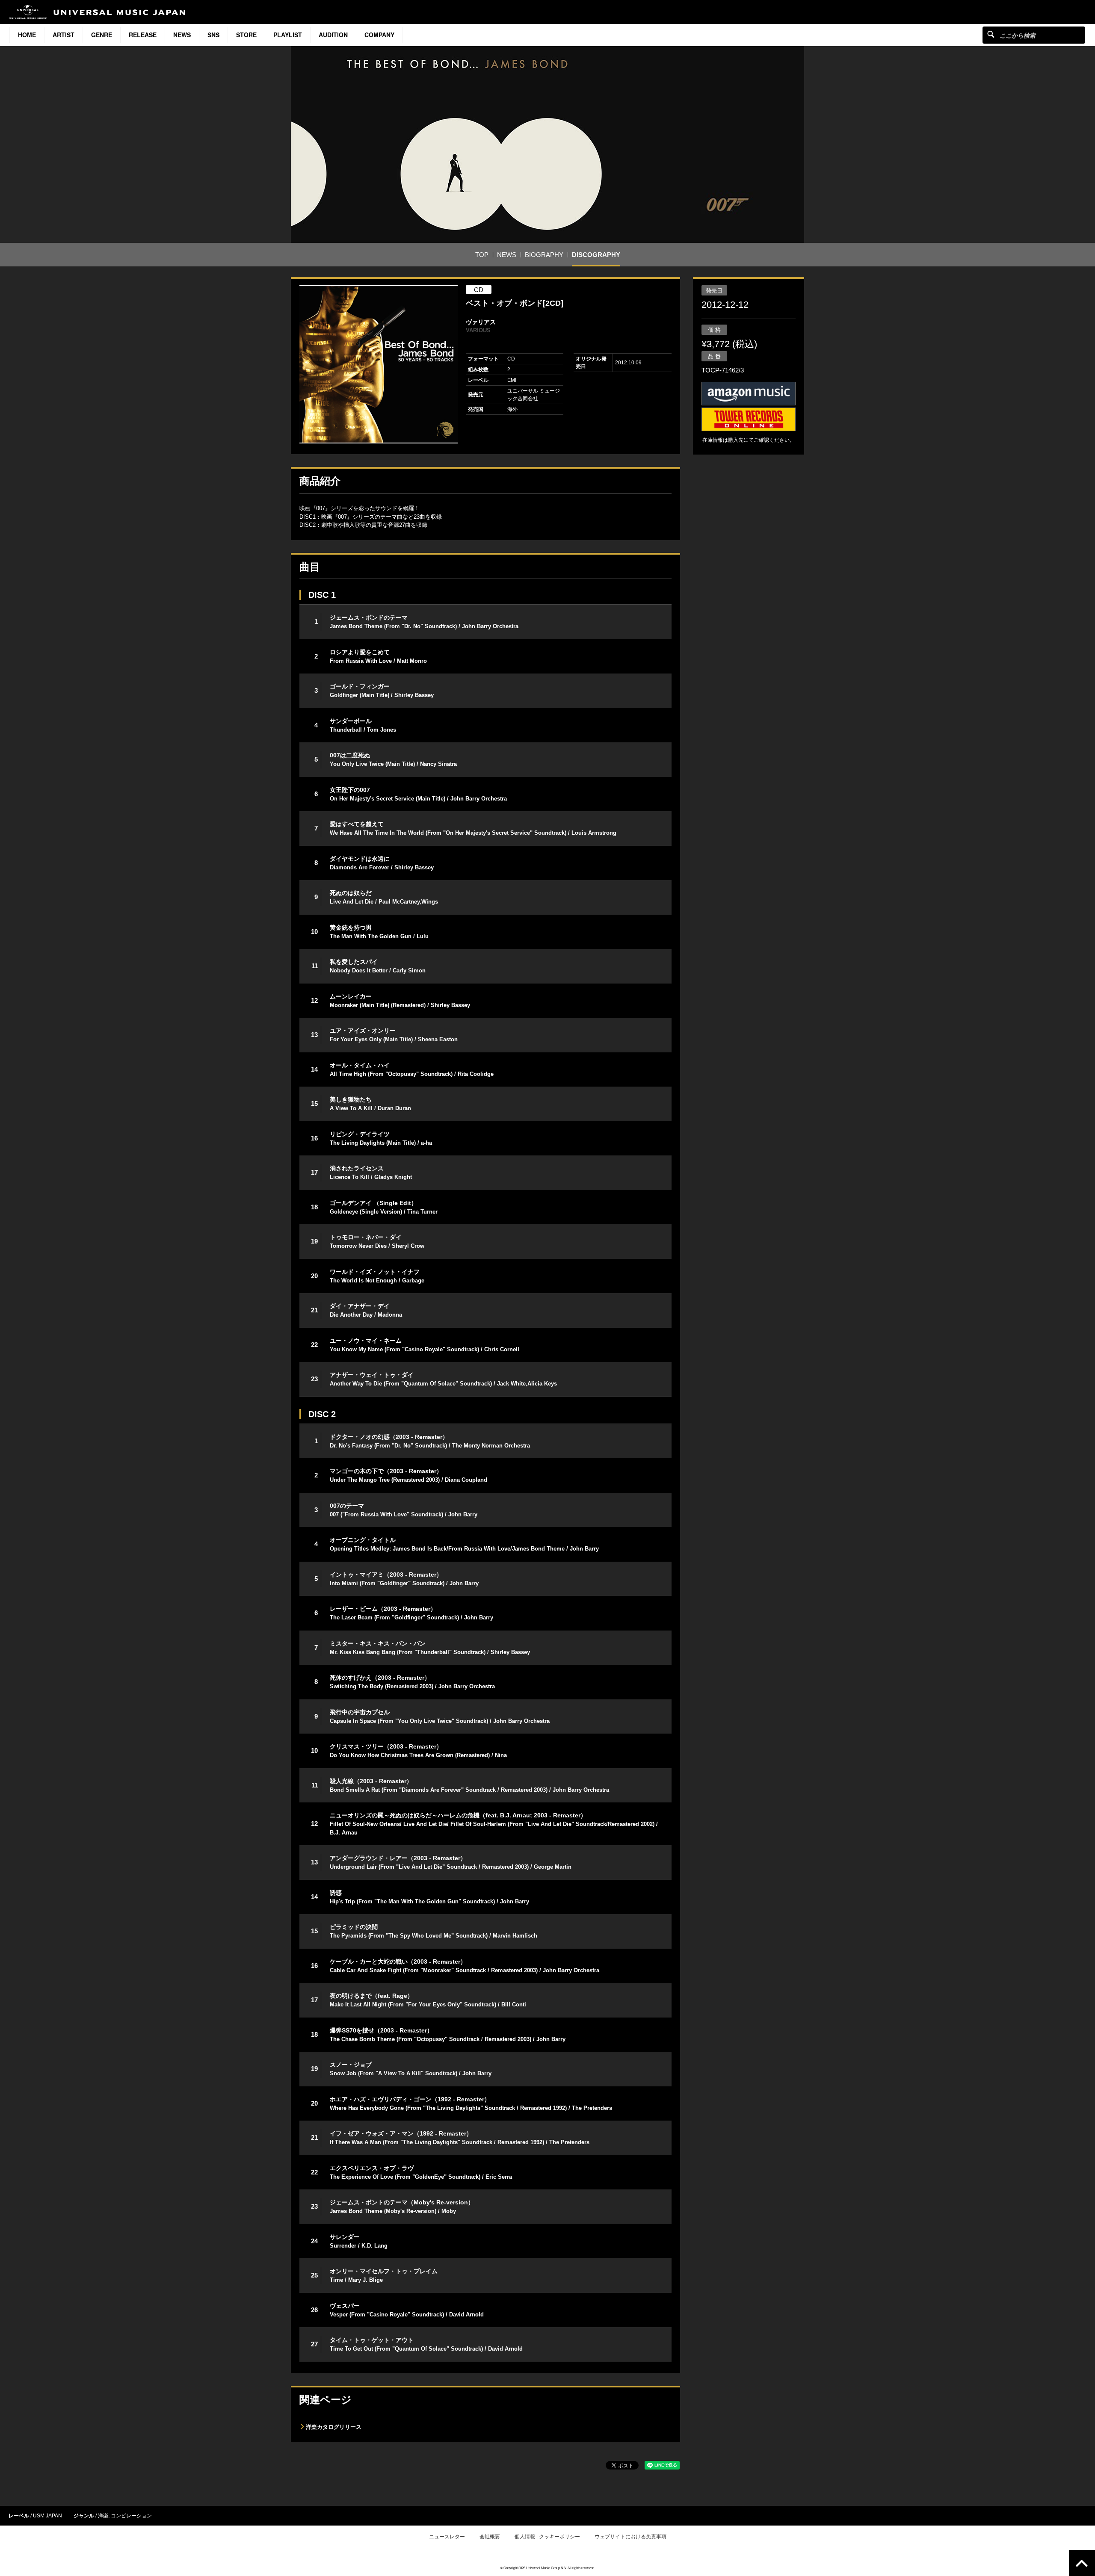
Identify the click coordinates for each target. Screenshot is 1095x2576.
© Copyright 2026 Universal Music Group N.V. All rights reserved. (547, 2568)
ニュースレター (447, 2537)
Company (379, 35)
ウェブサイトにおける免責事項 (630, 2537)
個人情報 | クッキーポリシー (547, 2537)
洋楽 (103, 2516)
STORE (246, 35)
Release (143, 35)
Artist (64, 35)
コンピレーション (131, 2516)
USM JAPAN (47, 2516)
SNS (213, 35)
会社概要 (490, 2537)
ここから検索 (991, 34)
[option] (379, 364)
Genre (102, 35)
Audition (333, 35)
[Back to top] (1082, 2563)
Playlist (288, 35)
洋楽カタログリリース (334, 2427)
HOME (27, 35)
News (182, 35)
